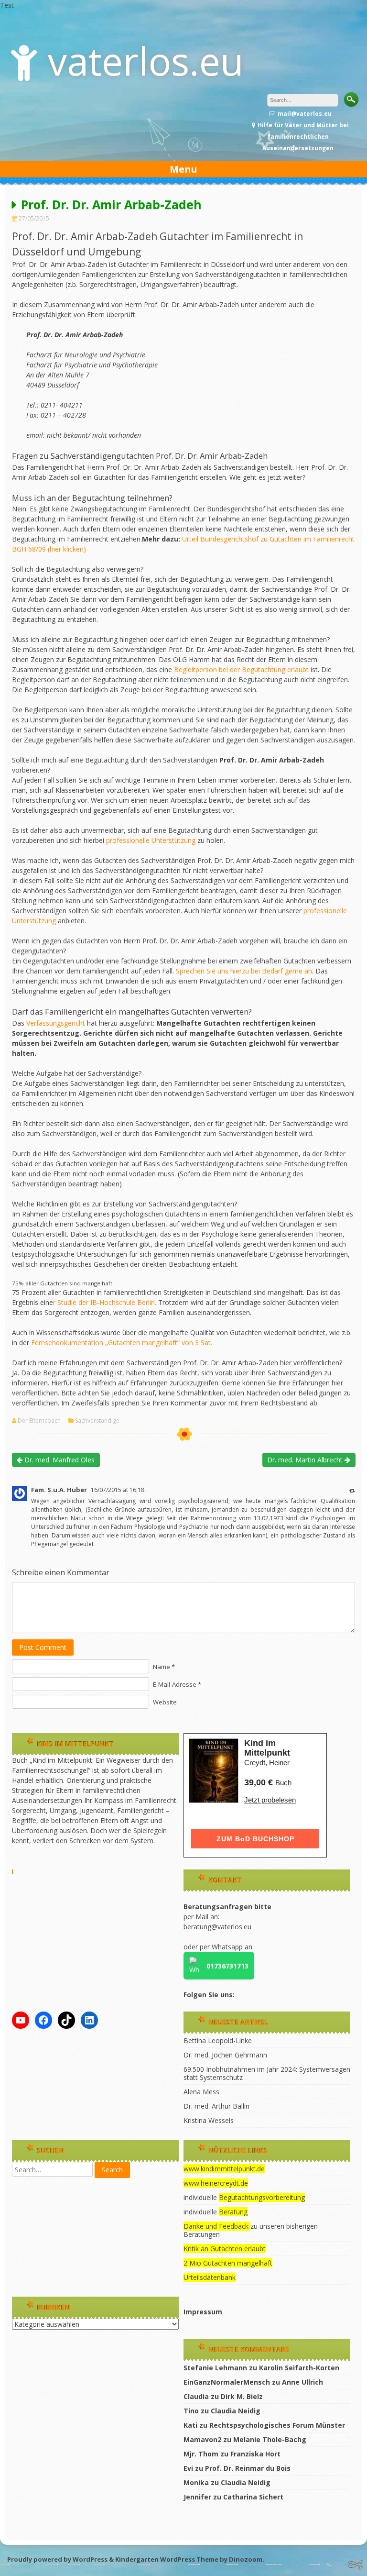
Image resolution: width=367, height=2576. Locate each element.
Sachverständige (97, 1421)
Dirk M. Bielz (242, 2396)
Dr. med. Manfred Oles (59, 1460)
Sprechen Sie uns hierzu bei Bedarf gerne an (243, 971)
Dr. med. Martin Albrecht (306, 1460)
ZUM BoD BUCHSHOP (255, 1839)
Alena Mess (201, 2092)
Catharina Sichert (253, 2497)
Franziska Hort (255, 2454)
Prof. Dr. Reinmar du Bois (248, 2468)
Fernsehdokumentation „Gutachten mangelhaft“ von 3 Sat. (122, 1343)
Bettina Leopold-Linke (218, 2040)
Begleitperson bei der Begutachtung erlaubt (241, 669)
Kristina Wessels (209, 2120)
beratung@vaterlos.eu (217, 1927)
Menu (183, 169)
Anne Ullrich (302, 2382)
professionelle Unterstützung (151, 840)
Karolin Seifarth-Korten (299, 2368)
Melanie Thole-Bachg (270, 2439)
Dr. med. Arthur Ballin (216, 2106)
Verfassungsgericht (57, 1023)
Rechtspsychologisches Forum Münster (277, 2425)
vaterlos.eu (146, 61)
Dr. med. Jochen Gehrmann (225, 2055)
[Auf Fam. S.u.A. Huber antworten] (352, 1490)
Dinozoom (246, 2559)
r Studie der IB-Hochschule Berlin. (105, 1302)
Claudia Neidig (236, 2411)
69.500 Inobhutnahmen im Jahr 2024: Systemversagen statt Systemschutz (267, 2073)
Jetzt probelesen (270, 1800)
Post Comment (43, 1647)
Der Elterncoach (39, 1421)
